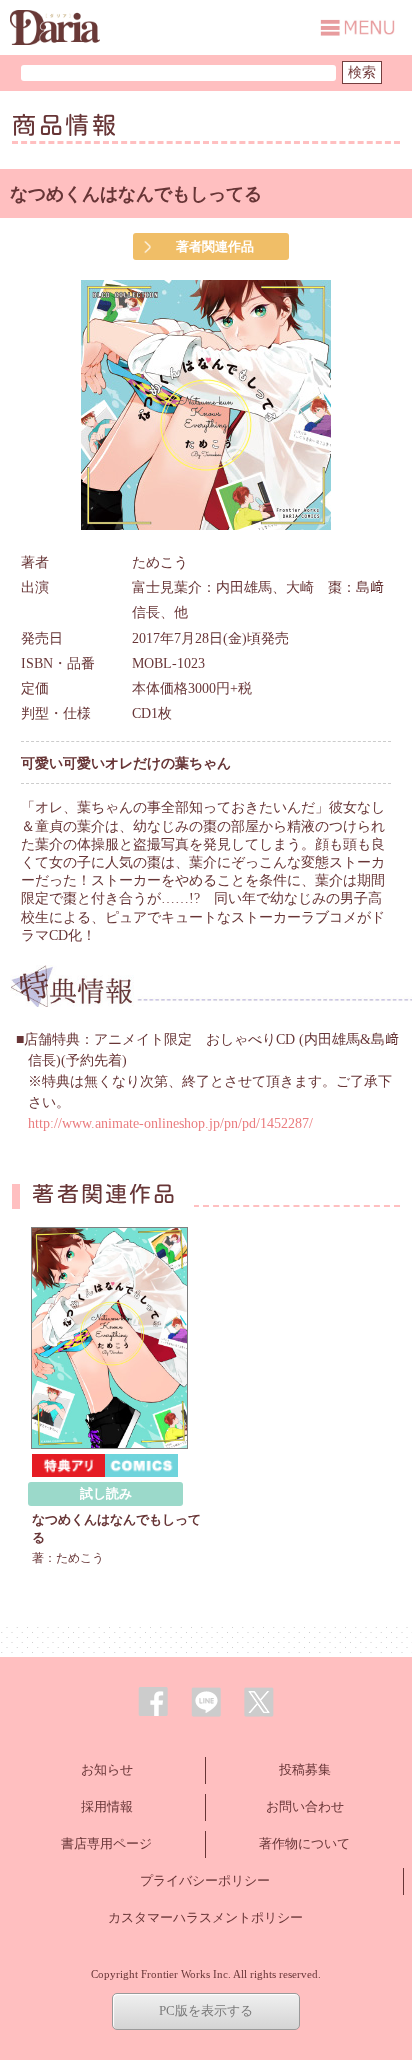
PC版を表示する (206, 2010)
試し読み (106, 1493)
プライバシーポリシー (205, 1880)
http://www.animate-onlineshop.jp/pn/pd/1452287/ (170, 1123)
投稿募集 (305, 1769)
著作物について (304, 1843)
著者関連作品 (215, 246)
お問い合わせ (305, 1806)
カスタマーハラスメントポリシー (205, 1917)
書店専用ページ (106, 1843)
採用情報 (107, 1806)
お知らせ (107, 1769)
